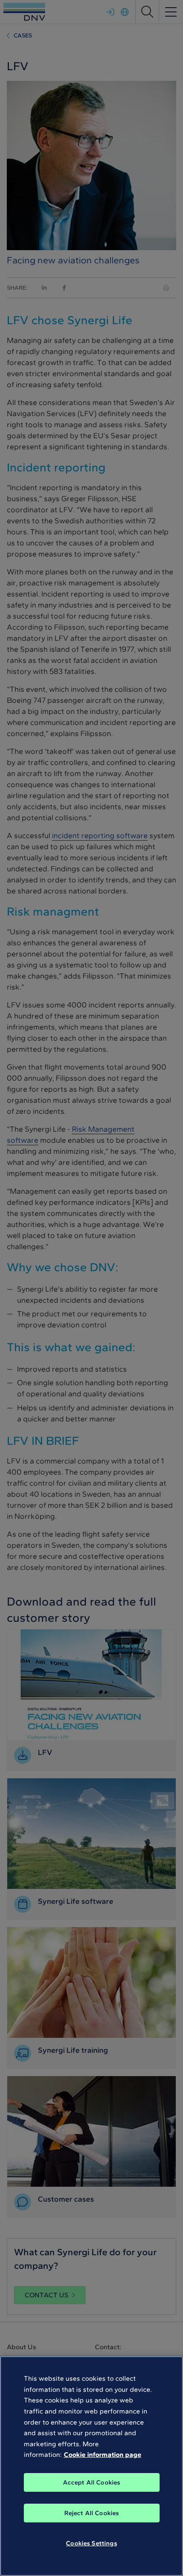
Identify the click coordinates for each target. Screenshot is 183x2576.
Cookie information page (103, 2455)
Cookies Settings (91, 2543)
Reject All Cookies (92, 2513)
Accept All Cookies (92, 2482)
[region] (91, 2466)
